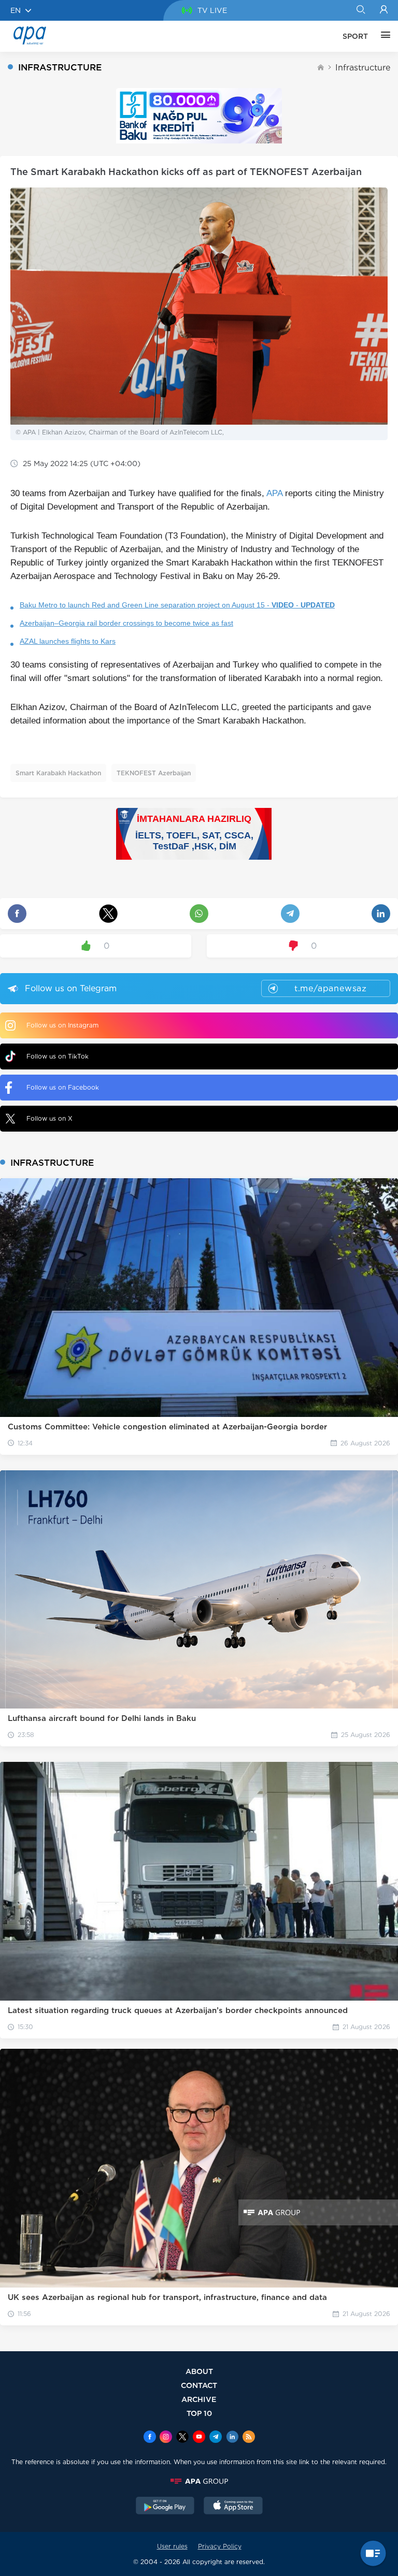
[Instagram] (166, 2438)
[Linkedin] (232, 2438)
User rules (172, 2546)
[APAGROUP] (199, 2481)
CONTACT (199, 2385)
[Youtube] (199, 2438)
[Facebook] (150, 2438)
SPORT (355, 36)
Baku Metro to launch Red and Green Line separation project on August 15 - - (177, 605)
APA (274, 493)
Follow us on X (49, 1118)
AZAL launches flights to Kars (68, 641)
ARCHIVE (199, 2399)
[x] (182, 2438)
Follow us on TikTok (58, 1056)
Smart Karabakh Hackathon (58, 773)
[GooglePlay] (165, 2507)
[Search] (360, 10)
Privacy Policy (220, 2546)
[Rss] (249, 2438)
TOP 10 (199, 2413)
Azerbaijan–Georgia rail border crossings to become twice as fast (126, 623)
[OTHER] (383, 36)
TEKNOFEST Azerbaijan (154, 773)
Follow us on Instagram (62, 1025)
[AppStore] (233, 2507)
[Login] (384, 10)
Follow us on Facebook (63, 1087)
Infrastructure (363, 68)
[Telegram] (216, 2438)
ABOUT (199, 2371)
